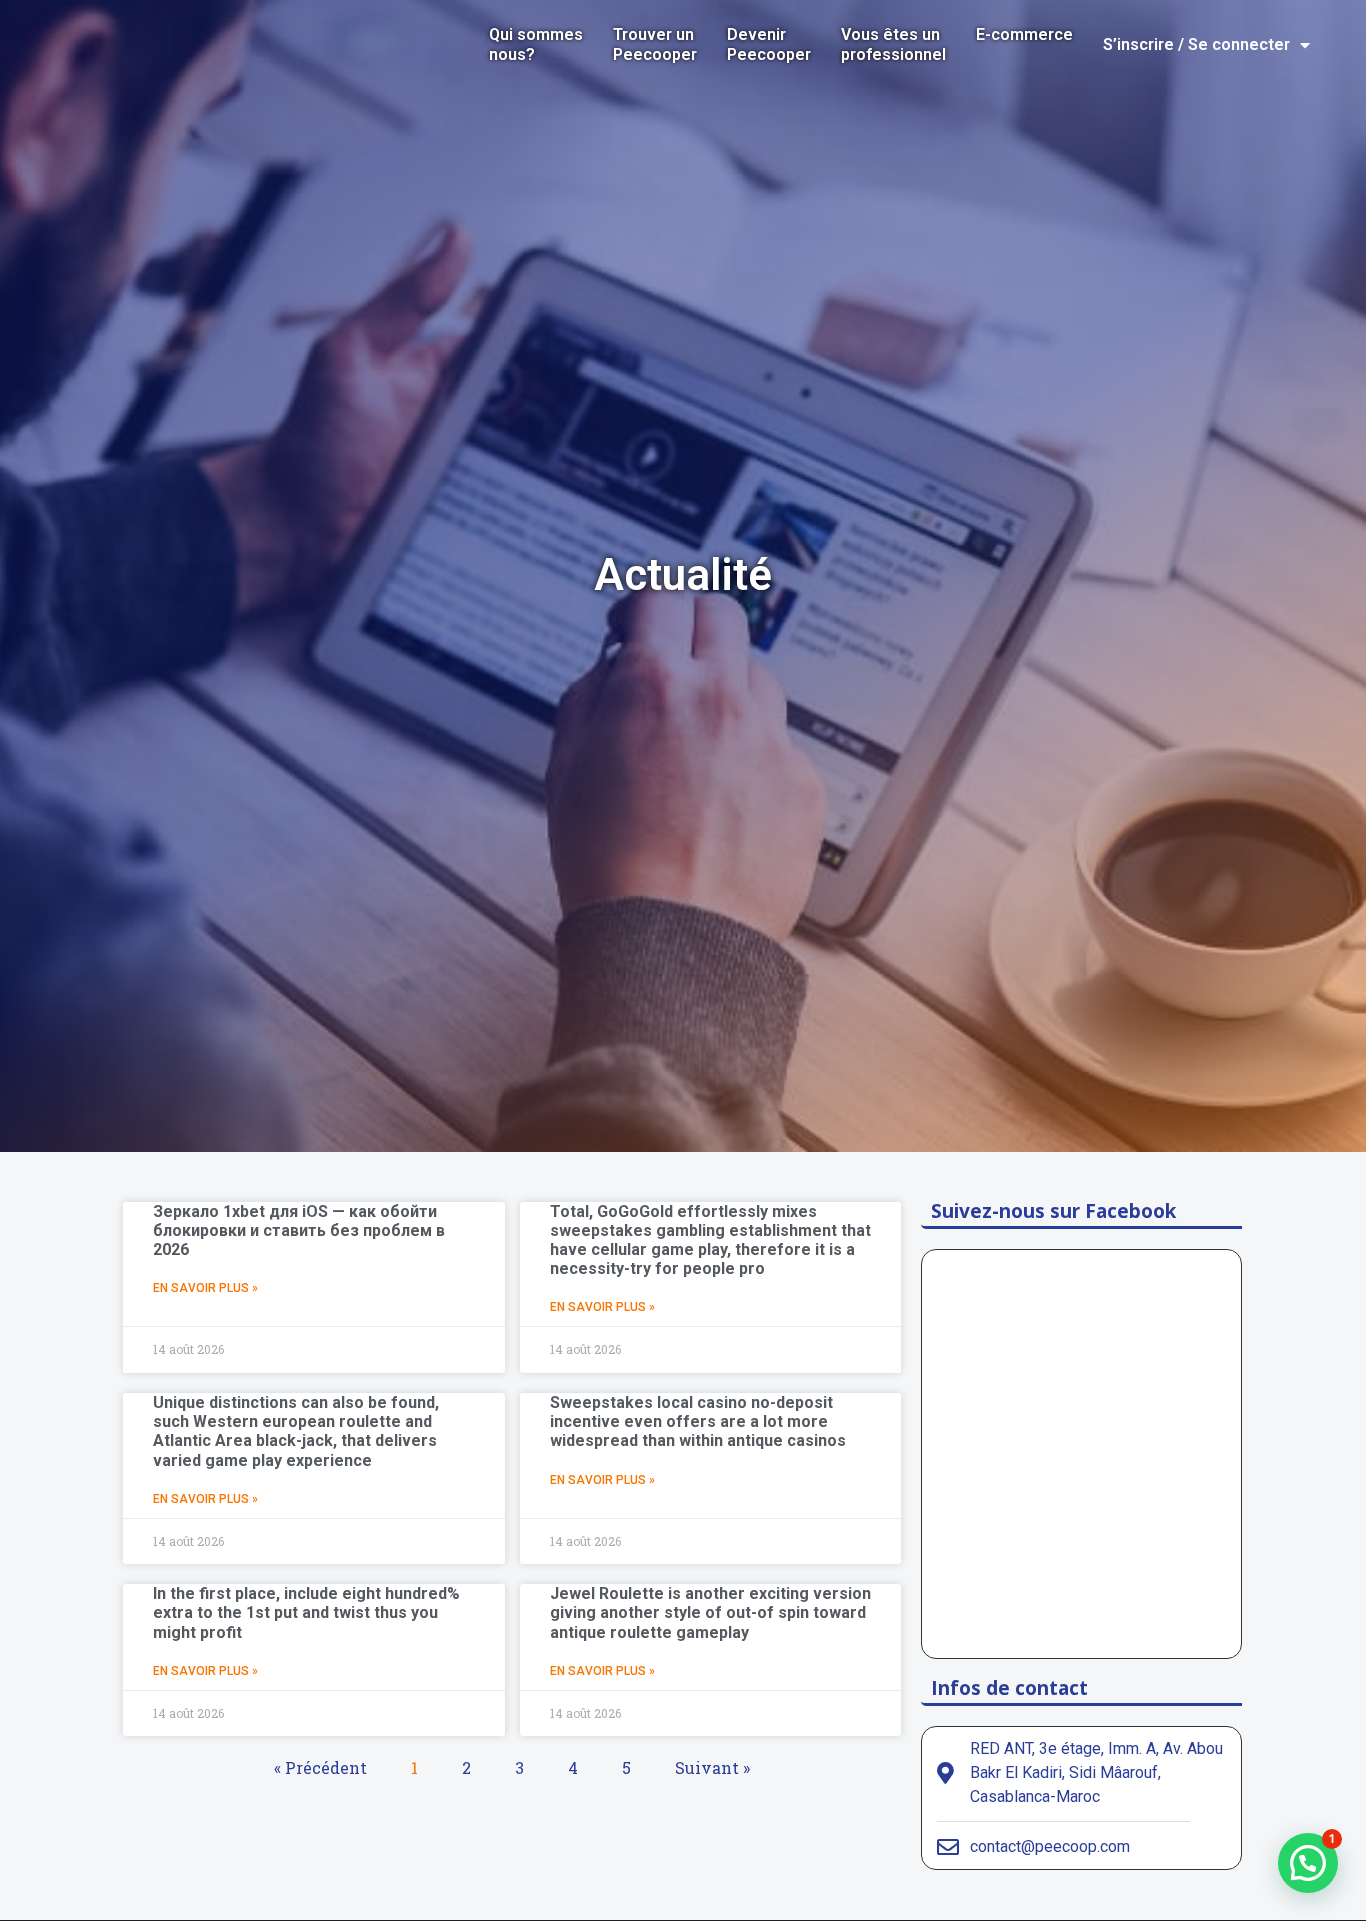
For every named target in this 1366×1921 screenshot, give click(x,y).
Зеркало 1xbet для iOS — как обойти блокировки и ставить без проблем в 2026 (299, 1230)
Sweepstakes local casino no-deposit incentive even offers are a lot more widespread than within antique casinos (698, 1421)
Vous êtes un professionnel (893, 44)
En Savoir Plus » (205, 1288)
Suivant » (712, 1767)
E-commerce (1024, 34)
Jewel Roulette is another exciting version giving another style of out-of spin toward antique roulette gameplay (710, 1612)
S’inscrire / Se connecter (1196, 44)
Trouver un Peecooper (655, 44)
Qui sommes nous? (536, 44)
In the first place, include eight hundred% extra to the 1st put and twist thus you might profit (306, 1612)
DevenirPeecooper (769, 44)
